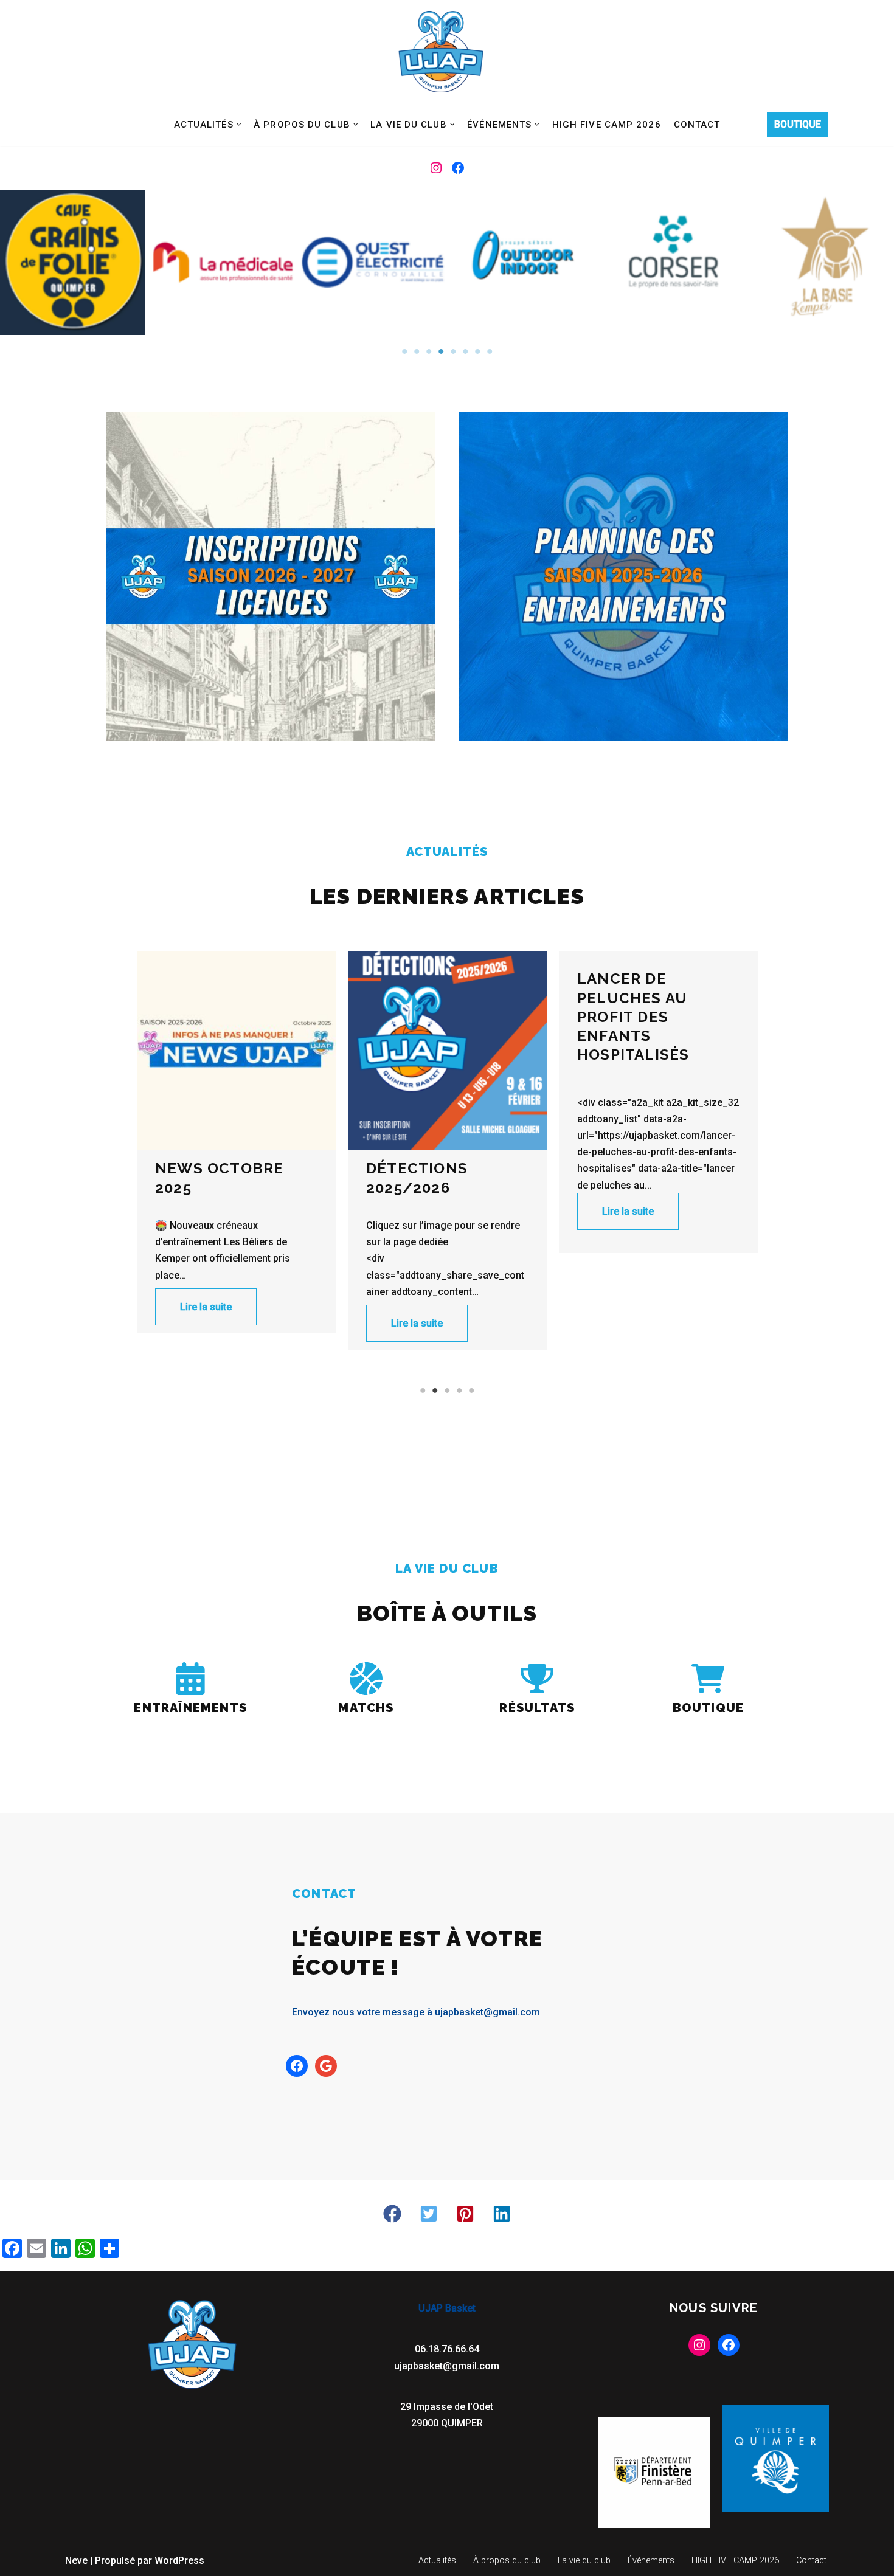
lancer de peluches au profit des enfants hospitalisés (422, 1017)
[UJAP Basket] (441, 52)
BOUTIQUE (798, 124)
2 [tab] (417, 351)
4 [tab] (441, 351)
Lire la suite (206, 1323)
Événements (651, 2560)
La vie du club (584, 2560)
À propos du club (507, 2560)
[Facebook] (458, 168)
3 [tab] (429, 351)
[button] (239, 125)
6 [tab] (465, 351)
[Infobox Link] (191, 1692)
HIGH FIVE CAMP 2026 (607, 125)
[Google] (326, 2066)
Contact (697, 125)
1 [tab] (404, 351)
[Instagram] (436, 168)
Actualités (437, 2560)
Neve (76, 2560)
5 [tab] (453, 351)
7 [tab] (477, 351)
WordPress (179, 2560)
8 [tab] (490, 351)
